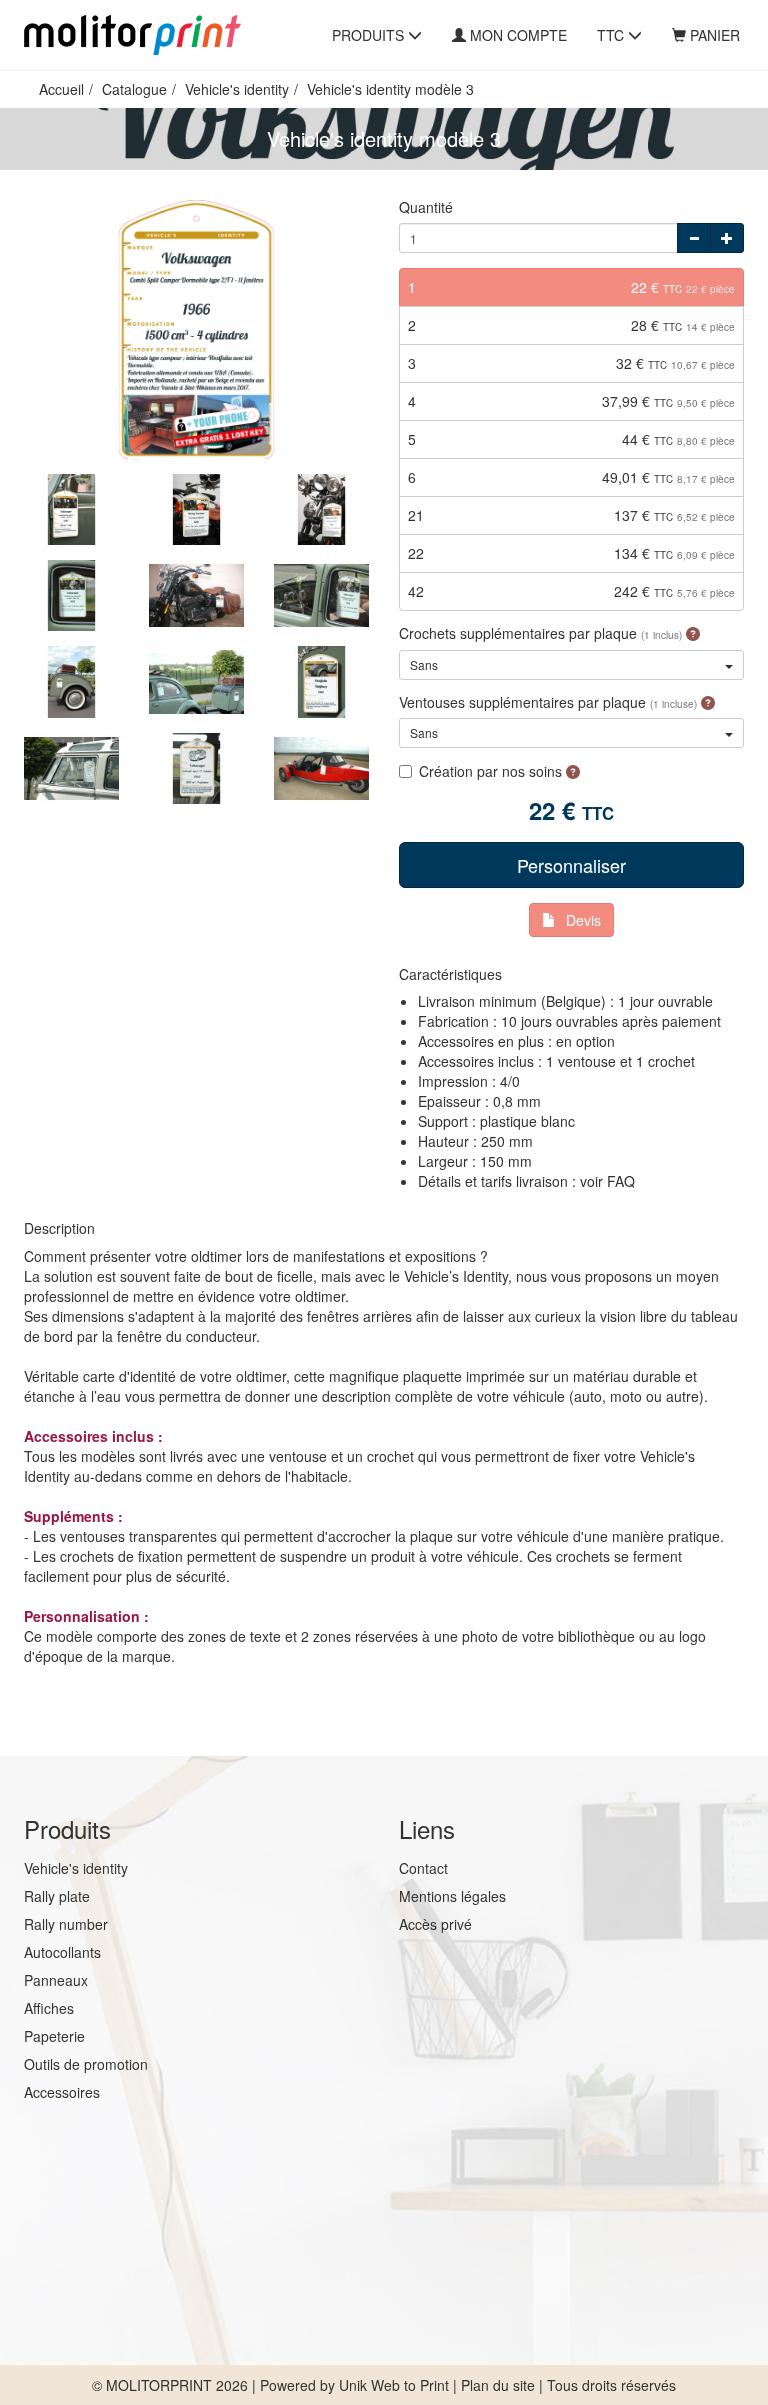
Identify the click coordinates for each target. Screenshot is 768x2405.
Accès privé (435, 1924)
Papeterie (54, 2036)
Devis (583, 920)
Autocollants (62, 1952)
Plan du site (498, 2385)
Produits (370, 35)
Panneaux (56, 1980)
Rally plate (57, 1896)
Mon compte (518, 35)
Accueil (61, 89)
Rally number (66, 1924)
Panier (715, 35)
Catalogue (134, 89)
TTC (612, 35)
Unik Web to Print (394, 2385)
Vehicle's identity (237, 89)
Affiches (49, 2008)
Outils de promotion (86, 2064)
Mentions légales (452, 1896)
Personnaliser (571, 865)
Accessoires (62, 2092)
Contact (423, 1868)
